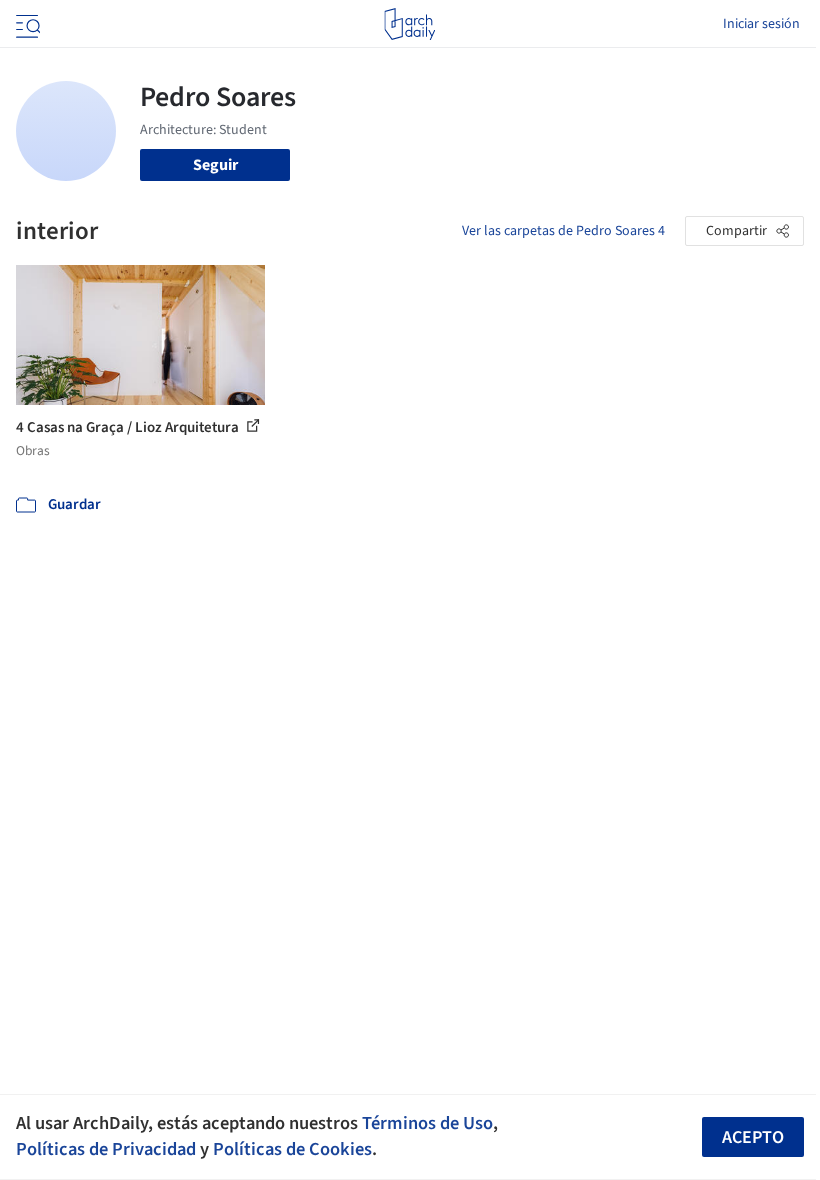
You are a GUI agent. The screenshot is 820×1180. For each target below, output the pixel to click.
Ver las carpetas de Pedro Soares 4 (563, 231)
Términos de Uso (427, 1123)
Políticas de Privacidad (106, 1149)
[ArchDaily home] (409, 24)
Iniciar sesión (761, 24)
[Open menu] (26, 24)
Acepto (753, 1137)
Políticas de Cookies (292, 1149)
